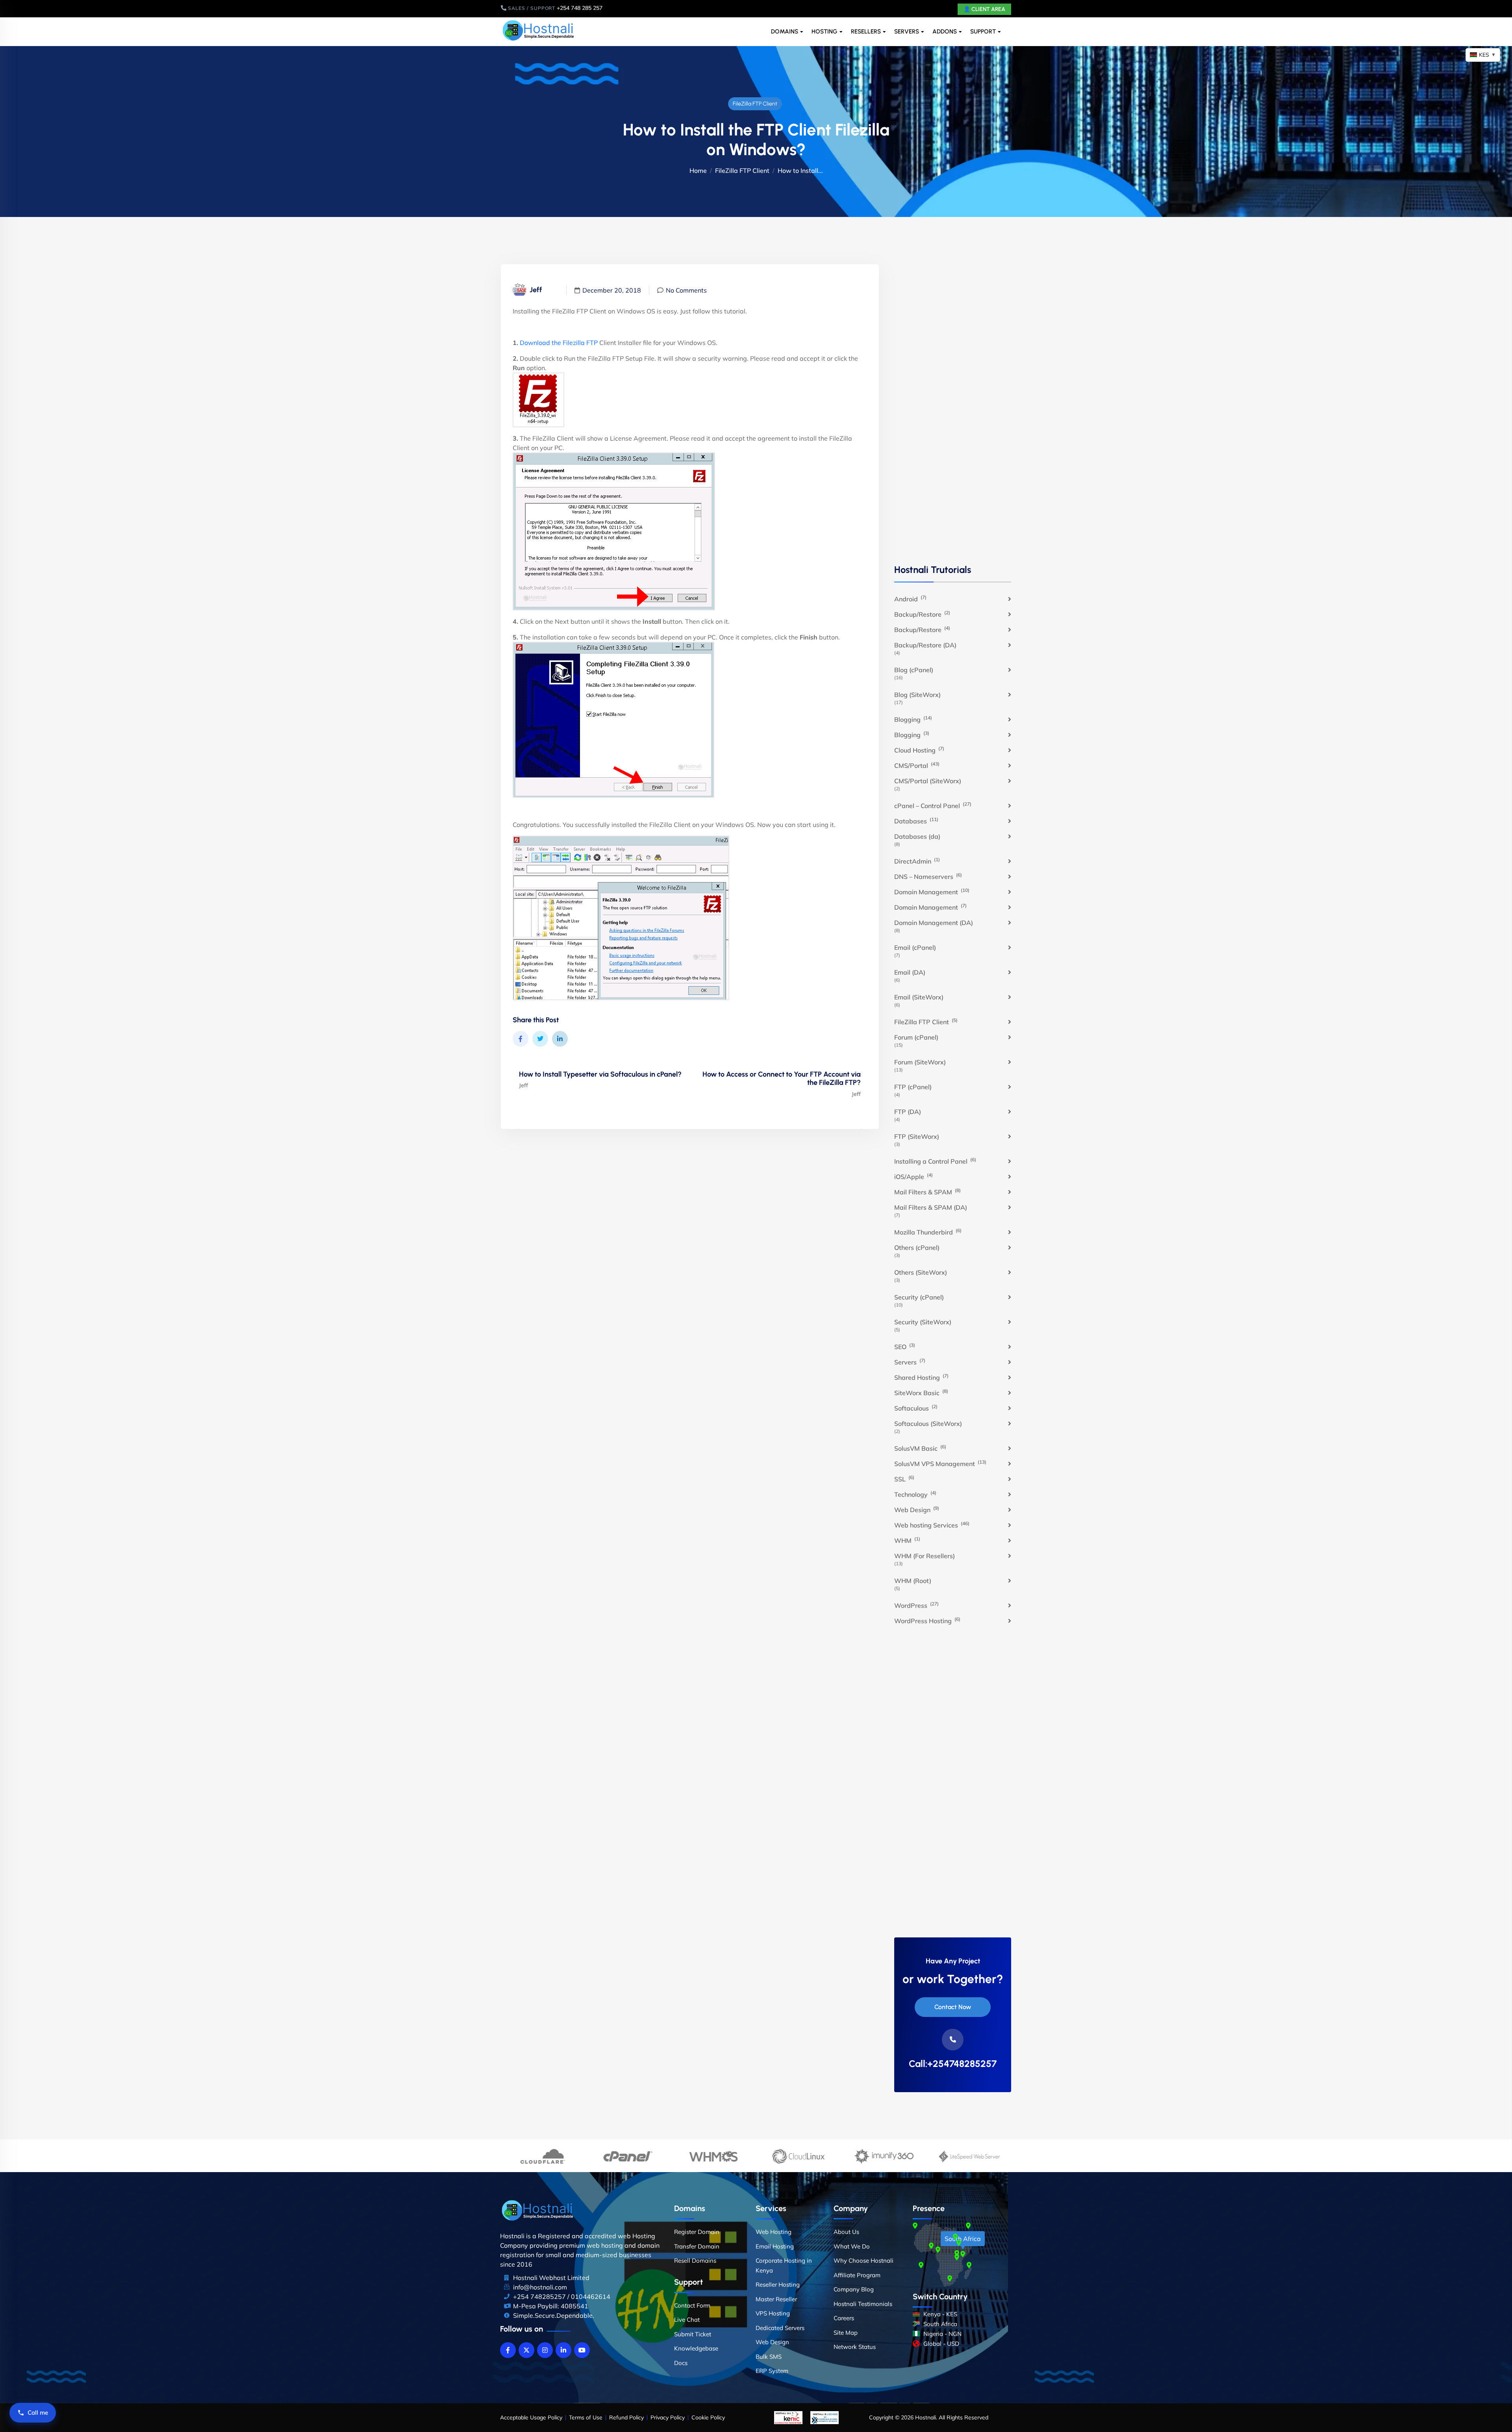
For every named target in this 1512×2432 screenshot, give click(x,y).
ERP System (772, 2371)
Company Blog (854, 2289)
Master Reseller (776, 2299)
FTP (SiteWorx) (917, 1136)
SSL (904, 1479)
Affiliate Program (857, 2275)
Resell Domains (695, 2261)
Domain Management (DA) (934, 923)
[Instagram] (545, 2350)
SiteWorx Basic (921, 1392)
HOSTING (825, 32)
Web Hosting (774, 2232)
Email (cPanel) (915, 947)
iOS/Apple (913, 1176)
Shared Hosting (921, 1377)
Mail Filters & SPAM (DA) (931, 1207)
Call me (38, 2413)
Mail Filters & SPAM (927, 1192)
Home (698, 171)
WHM (907, 1540)
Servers (910, 1362)
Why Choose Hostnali (863, 2261)
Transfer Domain (697, 2246)
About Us (846, 2232)
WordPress (916, 1605)
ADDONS (945, 32)
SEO (905, 1346)
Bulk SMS (769, 2357)
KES (1487, 55)
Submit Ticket (693, 2334)
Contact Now (953, 2007)
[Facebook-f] (508, 2350)
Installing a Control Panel (935, 1161)
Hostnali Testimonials (863, 2304)
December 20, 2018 (612, 290)
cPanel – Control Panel (933, 805)
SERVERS (907, 32)
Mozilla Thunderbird (928, 1232)
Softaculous (916, 1408)
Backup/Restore (922, 614)
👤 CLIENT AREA (984, 9)
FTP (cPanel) (913, 1087)
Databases (916, 821)
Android (910, 599)
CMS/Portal (917, 765)
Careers (844, 2318)
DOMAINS (785, 32)
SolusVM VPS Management (940, 1463)
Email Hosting (775, 2246)
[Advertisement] (953, 413)
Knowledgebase (696, 2348)
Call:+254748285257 (953, 2064)
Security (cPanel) (919, 1297)
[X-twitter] (526, 2350)
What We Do (852, 2246)
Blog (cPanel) (914, 670)
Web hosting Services (932, 1525)
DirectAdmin (917, 861)
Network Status (855, 2347)
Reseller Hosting (778, 2285)
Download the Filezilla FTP (559, 343)
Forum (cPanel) (916, 1037)
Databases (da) (917, 836)
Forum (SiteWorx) (920, 1062)
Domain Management (932, 892)
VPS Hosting (773, 2313)
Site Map (846, 2333)
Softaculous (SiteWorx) (928, 1424)
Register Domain (697, 2232)
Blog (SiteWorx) (917, 695)
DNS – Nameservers (928, 876)
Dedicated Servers (780, 2328)
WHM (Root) (913, 1581)
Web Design (917, 1509)
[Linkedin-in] (563, 2350)
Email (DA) (910, 972)
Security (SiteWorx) (923, 1322)
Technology (915, 1494)
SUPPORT (983, 32)
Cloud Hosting (919, 750)
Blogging (913, 719)
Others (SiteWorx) (921, 1272)
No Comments (686, 290)
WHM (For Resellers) (925, 1556)
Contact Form (692, 2305)
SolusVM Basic (920, 1448)
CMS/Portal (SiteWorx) (928, 781)
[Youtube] (582, 2350)
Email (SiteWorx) (919, 997)
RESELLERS (866, 32)
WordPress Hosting (927, 1620)
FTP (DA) (908, 1112)
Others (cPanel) (917, 1248)
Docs (681, 2363)
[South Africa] (963, 2254)
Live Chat (687, 2320)
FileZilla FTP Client (755, 104)
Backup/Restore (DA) (925, 645)
